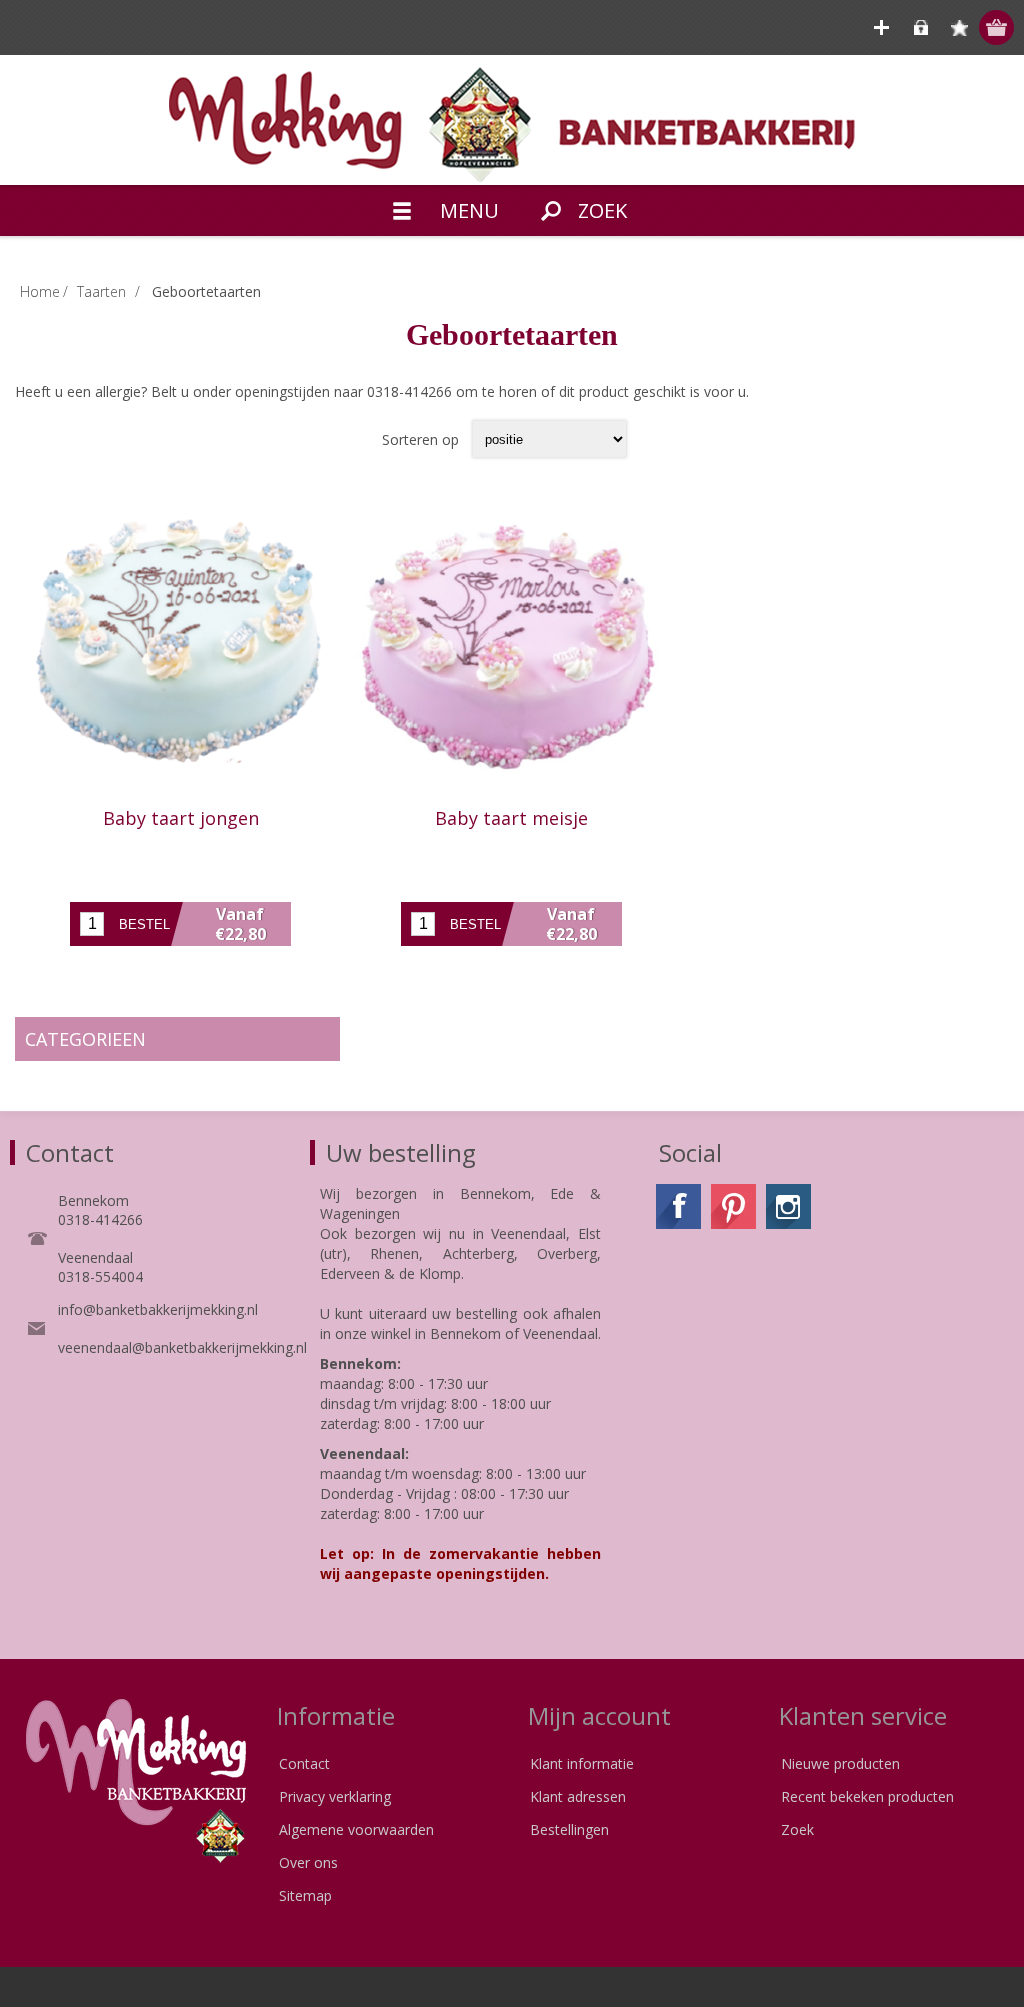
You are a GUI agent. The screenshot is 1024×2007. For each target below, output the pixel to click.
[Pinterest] (733, 1206)
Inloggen (920, 27)
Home (40, 291)
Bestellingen (569, 1829)
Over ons (308, 1862)
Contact (304, 1763)
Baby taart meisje (511, 818)
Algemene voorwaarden (356, 1829)
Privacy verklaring (335, 1796)
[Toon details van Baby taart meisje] (511, 647)
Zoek (797, 1829)
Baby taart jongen (181, 818)
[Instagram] (788, 1206)
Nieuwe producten (840, 1763)
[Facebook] (678, 1206)
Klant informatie (582, 1763)
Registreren (881, 27)
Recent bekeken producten (867, 1796)
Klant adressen (578, 1796)
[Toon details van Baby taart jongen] (180, 647)
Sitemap (305, 1895)
